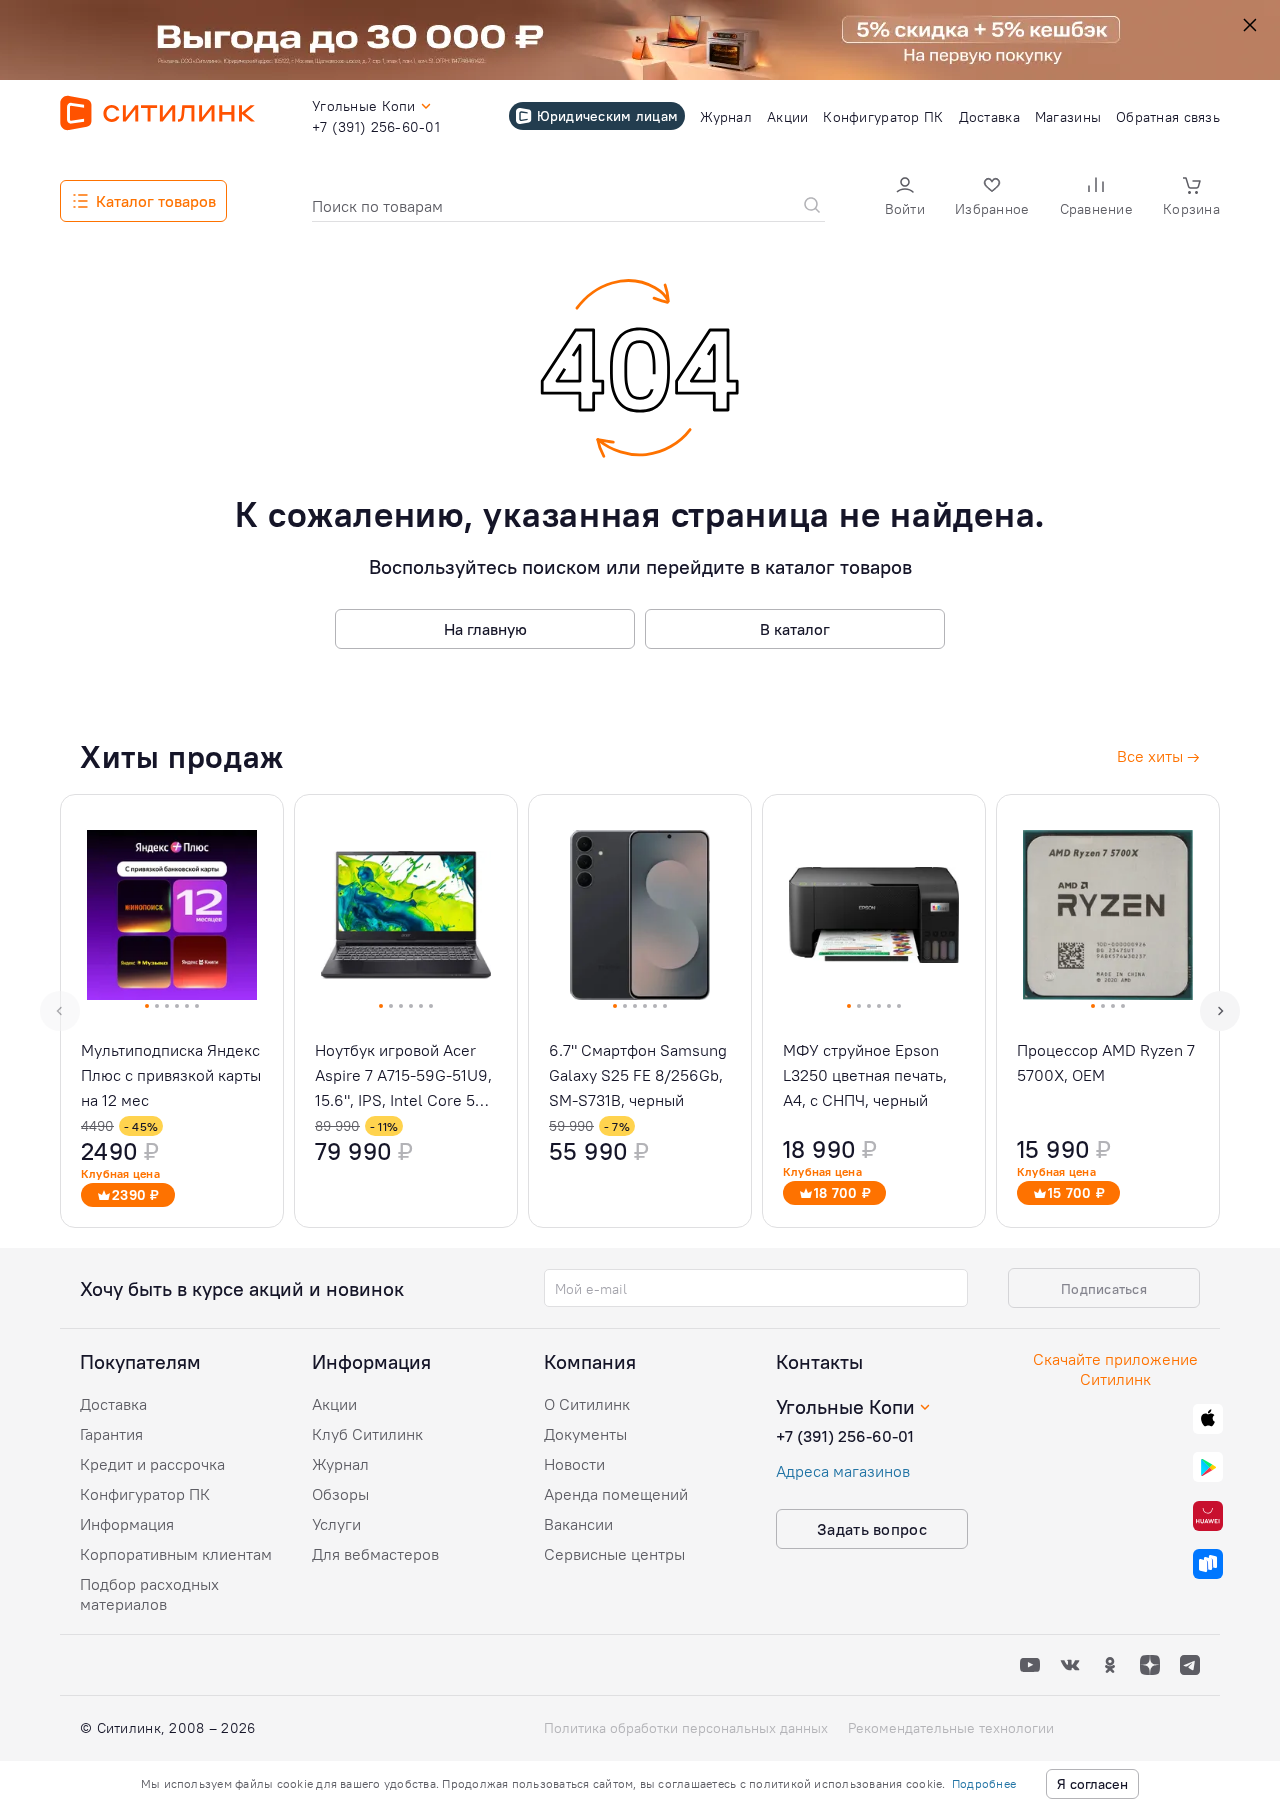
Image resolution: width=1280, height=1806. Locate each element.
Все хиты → (1158, 756)
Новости (574, 1464)
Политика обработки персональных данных (686, 1728)
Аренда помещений (616, 1494)
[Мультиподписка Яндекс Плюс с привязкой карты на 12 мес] (172, 1011)
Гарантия (111, 1434)
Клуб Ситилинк (367, 1434)
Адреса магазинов (843, 1471)
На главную (485, 629)
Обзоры (340, 1494)
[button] (905, 198)
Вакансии (578, 1524)
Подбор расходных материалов (149, 1594)
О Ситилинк (587, 1404)
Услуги (336, 1524)
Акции (334, 1404)
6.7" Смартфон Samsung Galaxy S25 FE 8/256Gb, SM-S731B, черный (638, 1075)
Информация (127, 1524)
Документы (585, 1434)
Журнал (340, 1464)
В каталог (795, 629)
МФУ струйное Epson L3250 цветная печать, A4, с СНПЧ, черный (865, 1075)
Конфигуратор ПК (145, 1494)
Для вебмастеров (375, 1554)
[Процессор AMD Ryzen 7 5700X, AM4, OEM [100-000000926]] (1108, 1011)
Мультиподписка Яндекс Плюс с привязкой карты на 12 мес (171, 1075)
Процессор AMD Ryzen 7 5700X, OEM (1106, 1062)
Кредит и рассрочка (152, 1464)
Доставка (113, 1404)
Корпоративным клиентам (176, 1554)
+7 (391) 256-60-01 (845, 1436)
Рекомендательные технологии (951, 1728)
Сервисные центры (614, 1554)
